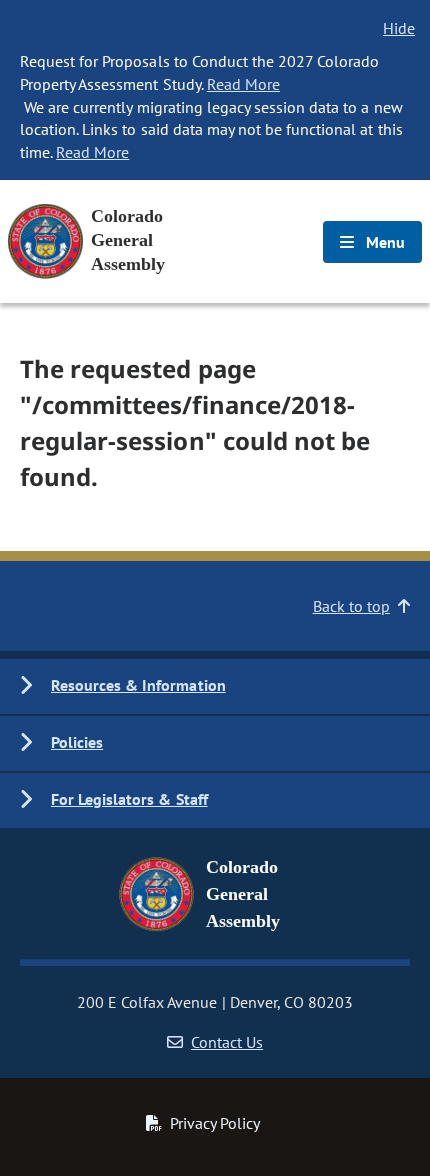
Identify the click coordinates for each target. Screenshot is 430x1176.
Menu (383, 242)
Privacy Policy (215, 1123)
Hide (399, 28)
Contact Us (227, 1042)
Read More (243, 84)
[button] (215, 686)
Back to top (351, 606)
